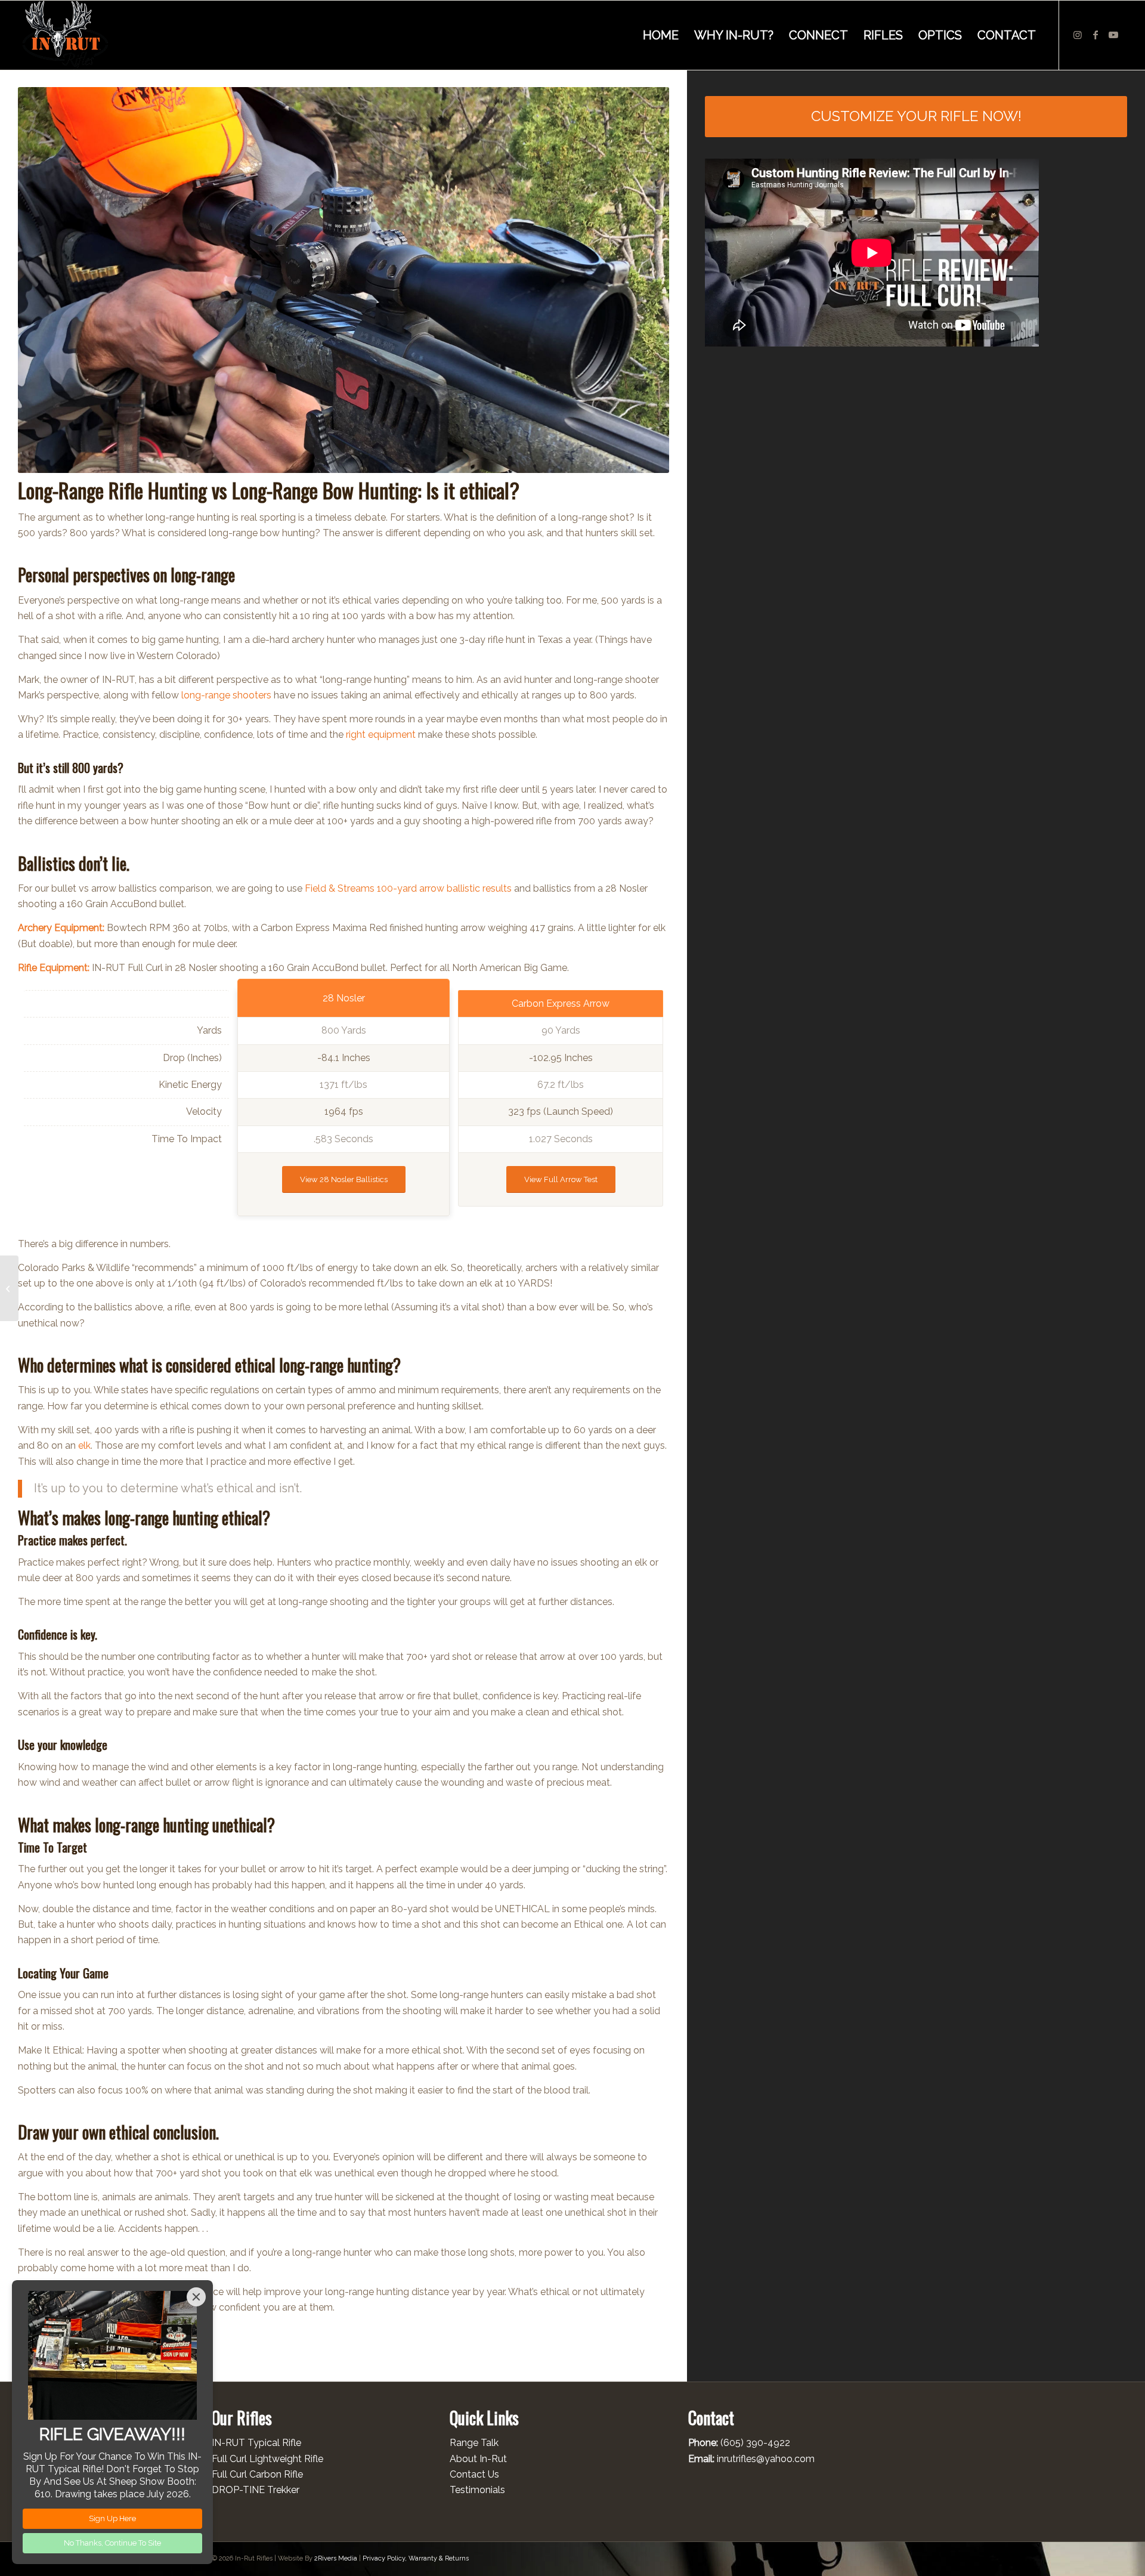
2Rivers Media (336, 2558)
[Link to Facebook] (1096, 35)
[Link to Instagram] (1078, 35)
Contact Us (474, 2474)
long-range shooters (226, 695)
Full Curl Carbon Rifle (257, 2474)
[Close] (196, 2297)
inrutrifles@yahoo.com (766, 2459)
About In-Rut (478, 2459)
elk (84, 1445)
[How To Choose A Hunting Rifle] (9, 1288)
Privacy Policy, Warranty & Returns (416, 2558)
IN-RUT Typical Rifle (256, 2443)
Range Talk (474, 2443)
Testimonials (477, 2490)
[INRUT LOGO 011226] (65, 35)
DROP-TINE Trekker (256, 2490)
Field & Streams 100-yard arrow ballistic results (408, 888)
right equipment (381, 735)
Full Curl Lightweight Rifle (267, 2459)
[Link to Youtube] (1113, 35)
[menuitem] (661, 35)
